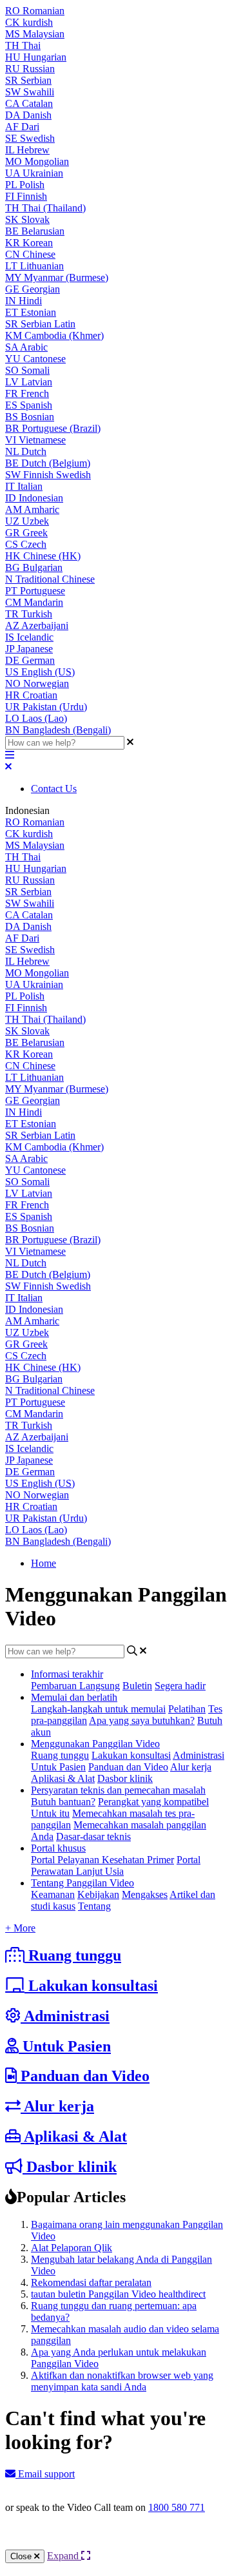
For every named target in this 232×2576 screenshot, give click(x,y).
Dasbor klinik (125, 1778)
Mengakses (145, 1894)
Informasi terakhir (67, 1674)
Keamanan (53, 1894)
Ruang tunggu (60, 1755)
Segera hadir (180, 1686)
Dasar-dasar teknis (93, 1836)
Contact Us (54, 789)
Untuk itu (50, 1813)
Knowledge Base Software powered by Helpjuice (116, 2542)
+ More (20, 1928)
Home (43, 1563)
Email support (45, 2474)
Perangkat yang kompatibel (153, 1802)
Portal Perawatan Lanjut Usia (116, 1865)
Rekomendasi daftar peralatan (91, 2282)
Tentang (94, 1906)
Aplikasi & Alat (63, 1778)
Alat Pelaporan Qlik (72, 2248)
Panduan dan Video (128, 1767)
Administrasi (198, 1755)
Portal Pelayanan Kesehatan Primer (102, 1860)
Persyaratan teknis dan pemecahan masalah (118, 1790)
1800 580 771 (177, 2507)
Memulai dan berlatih (74, 1697)
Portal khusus (58, 1848)
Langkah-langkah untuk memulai (98, 1709)
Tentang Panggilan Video (82, 1883)
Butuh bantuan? (63, 1802)
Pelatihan (187, 1709)
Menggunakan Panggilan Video (95, 1744)
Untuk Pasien (58, 1767)
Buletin (137, 1686)
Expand (64, 2556)
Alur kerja (191, 1767)
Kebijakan (98, 1894)
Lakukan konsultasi (131, 1755)
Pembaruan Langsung (75, 1686)
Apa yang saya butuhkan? (142, 1720)
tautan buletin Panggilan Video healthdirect (118, 2294)
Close (22, 2556)
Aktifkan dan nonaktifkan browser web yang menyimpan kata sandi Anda (122, 2381)
